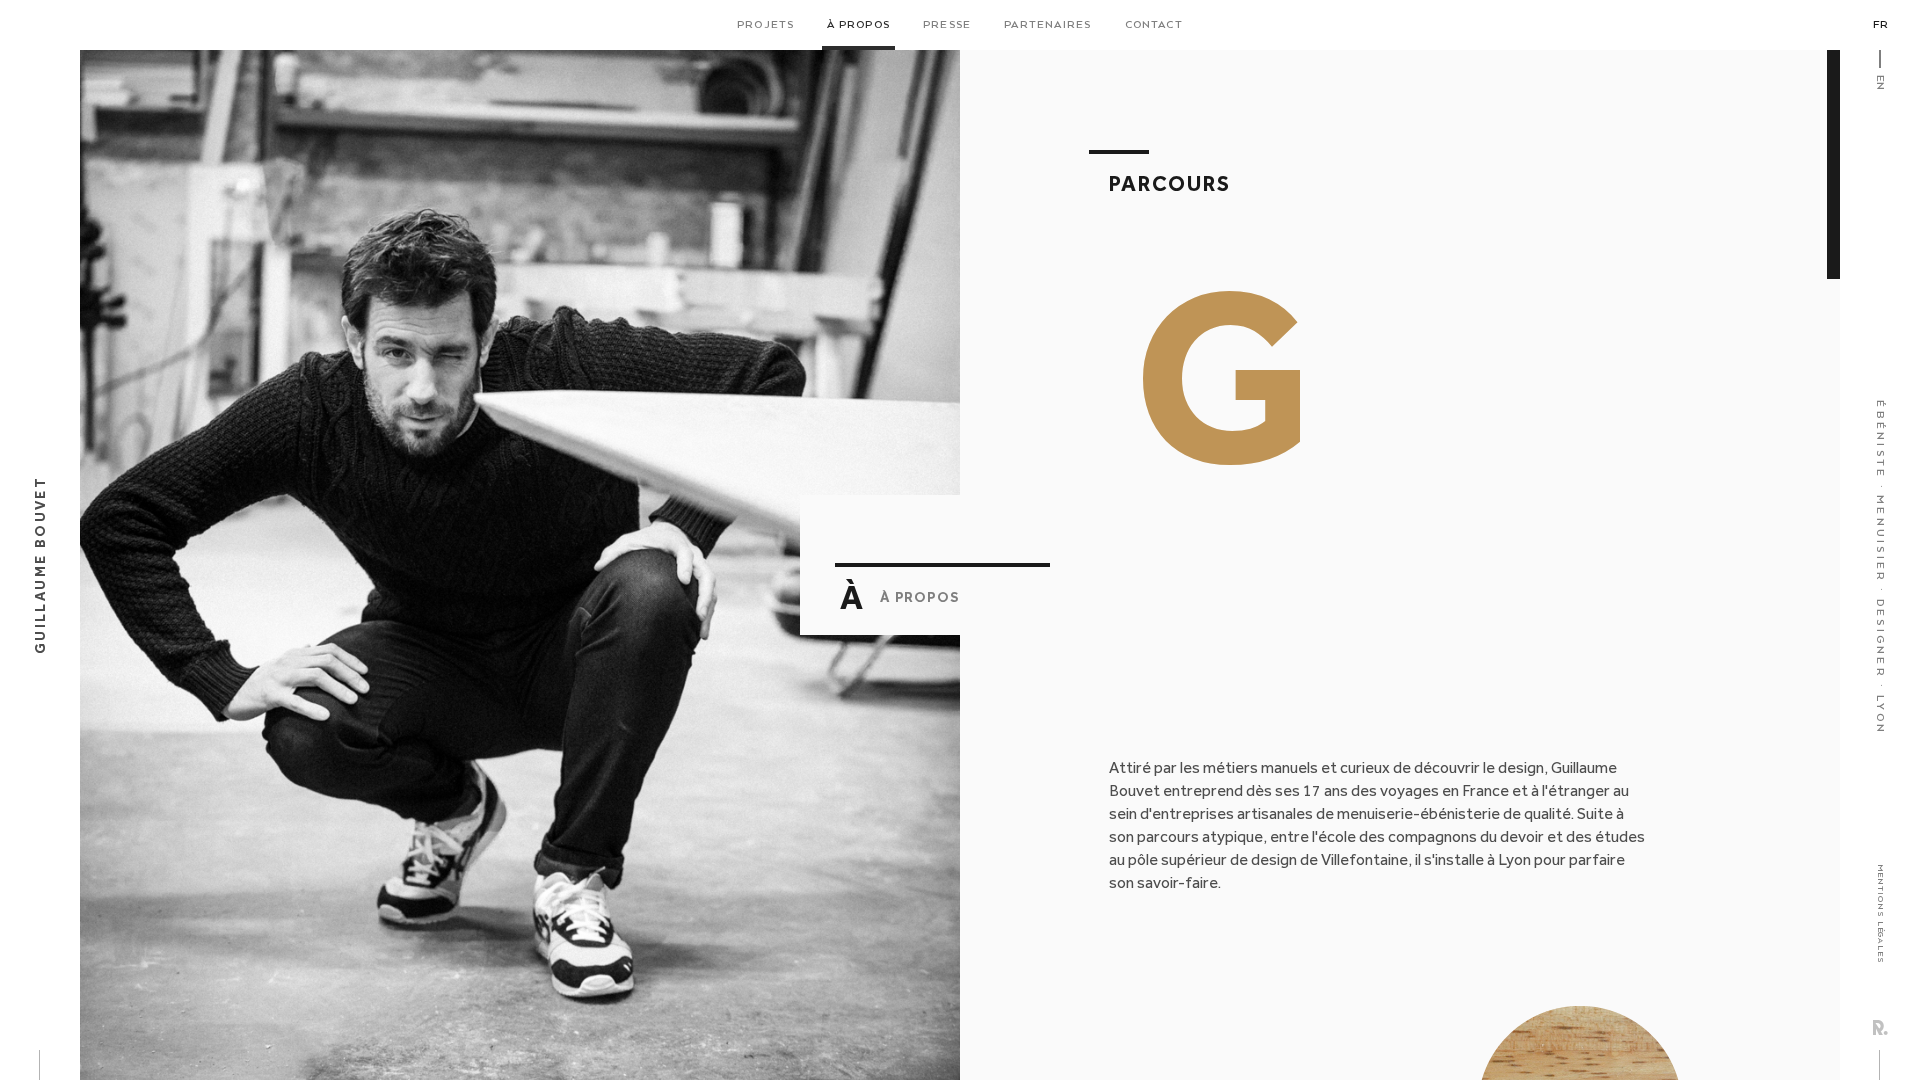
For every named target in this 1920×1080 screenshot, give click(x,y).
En (1880, 82)
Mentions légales (1880, 914)
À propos (858, 25)
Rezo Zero (1880, 1027)
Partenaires (1047, 25)
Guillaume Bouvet (40, 565)
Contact (1154, 25)
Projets (765, 25)
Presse (947, 25)
